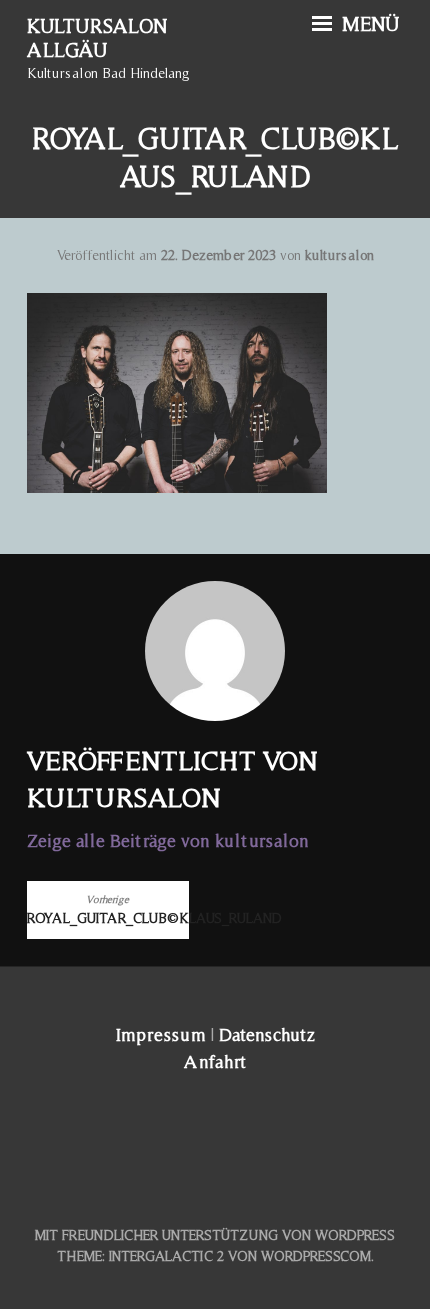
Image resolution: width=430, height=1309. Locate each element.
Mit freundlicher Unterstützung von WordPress (215, 1235)
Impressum (160, 1034)
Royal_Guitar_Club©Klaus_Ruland (108, 909)
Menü (368, 24)
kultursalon (339, 255)
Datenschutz (267, 1034)
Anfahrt (215, 1061)
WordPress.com (316, 1256)
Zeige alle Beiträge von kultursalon (168, 840)
